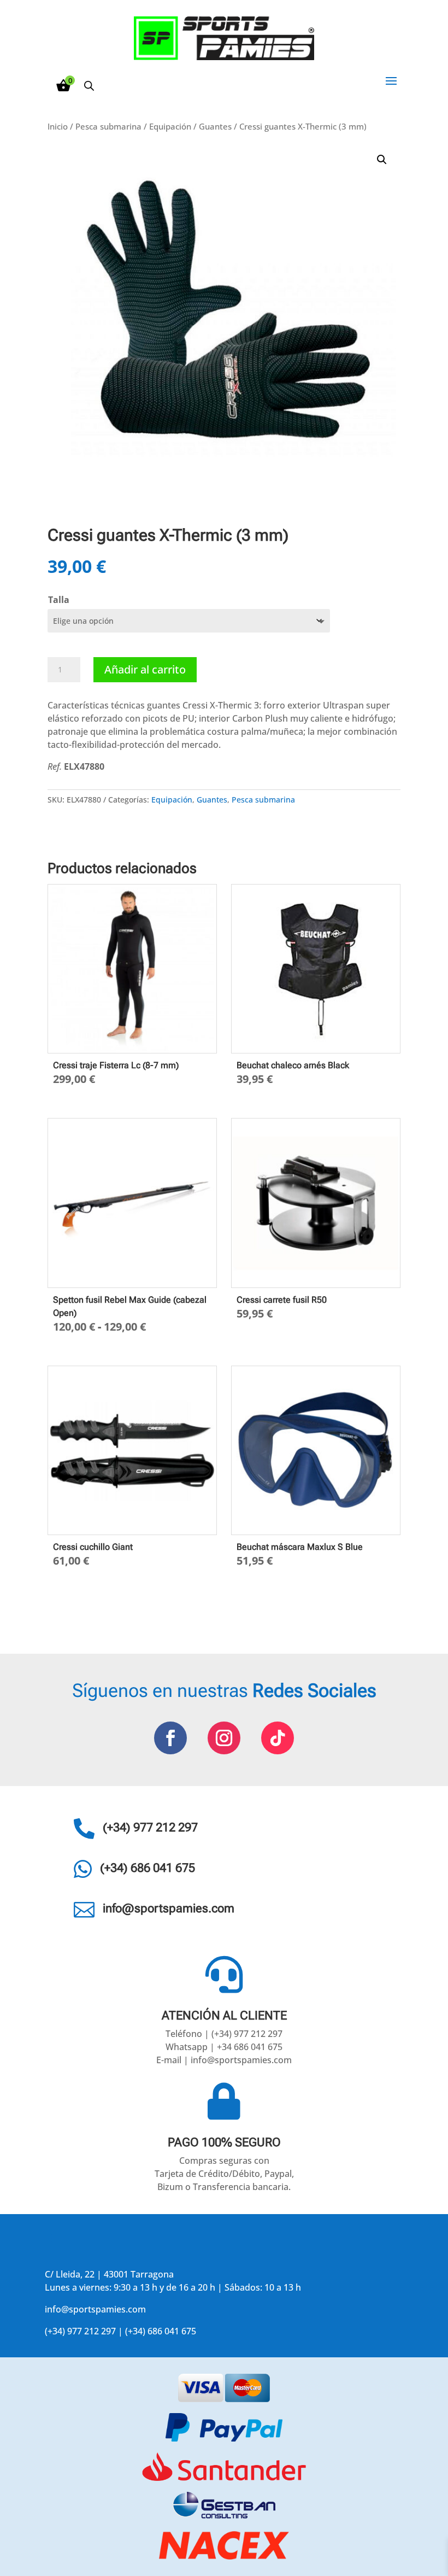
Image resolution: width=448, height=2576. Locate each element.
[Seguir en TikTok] (278, 1738)
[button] (382, 160)
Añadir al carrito (145, 669)
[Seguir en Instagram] (224, 1738)
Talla (59, 600)
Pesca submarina (108, 126)
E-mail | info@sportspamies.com (224, 2060)
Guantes (215, 126)
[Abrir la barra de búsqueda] (89, 86)
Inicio (58, 126)
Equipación (170, 126)
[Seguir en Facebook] (170, 1738)
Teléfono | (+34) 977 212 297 (224, 2034)
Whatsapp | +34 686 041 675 (224, 2047)
